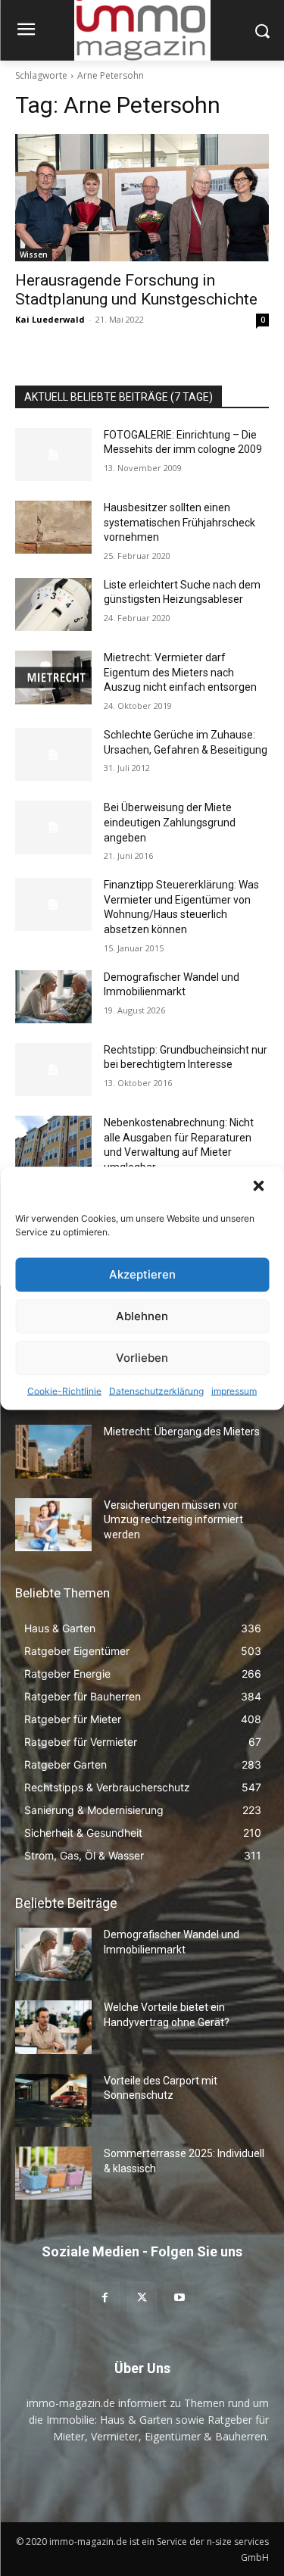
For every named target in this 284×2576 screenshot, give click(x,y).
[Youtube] (179, 2297)
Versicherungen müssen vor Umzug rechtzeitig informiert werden (173, 1520)
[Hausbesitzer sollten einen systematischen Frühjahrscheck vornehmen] (53, 527)
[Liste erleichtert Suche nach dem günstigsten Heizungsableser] (53, 604)
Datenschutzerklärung (156, 1390)
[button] (260, 1187)
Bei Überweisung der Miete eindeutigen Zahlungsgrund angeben (170, 822)
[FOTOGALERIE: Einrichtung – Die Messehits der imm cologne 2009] (53, 454)
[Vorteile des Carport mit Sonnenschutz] (53, 2100)
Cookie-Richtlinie (64, 1390)
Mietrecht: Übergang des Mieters (182, 1432)
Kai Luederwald (50, 319)
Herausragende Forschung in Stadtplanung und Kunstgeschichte (136, 290)
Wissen (34, 254)
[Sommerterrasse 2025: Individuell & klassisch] (53, 2173)
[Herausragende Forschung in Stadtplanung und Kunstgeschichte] (142, 198)
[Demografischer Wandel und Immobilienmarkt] (53, 997)
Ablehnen (142, 1316)
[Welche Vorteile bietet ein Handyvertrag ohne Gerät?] (53, 2027)
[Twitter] (142, 2297)
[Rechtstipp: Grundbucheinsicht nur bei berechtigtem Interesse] (53, 1069)
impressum (234, 1390)
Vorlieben (142, 1358)
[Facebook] (105, 2297)
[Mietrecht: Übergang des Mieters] (53, 1451)
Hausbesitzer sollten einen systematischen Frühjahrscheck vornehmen (179, 522)
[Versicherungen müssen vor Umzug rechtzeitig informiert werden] (53, 1525)
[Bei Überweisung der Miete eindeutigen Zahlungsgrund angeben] (53, 827)
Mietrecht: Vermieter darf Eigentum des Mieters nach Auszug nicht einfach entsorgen (180, 672)
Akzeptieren (142, 1274)
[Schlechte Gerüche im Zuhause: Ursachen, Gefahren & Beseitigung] (53, 754)
